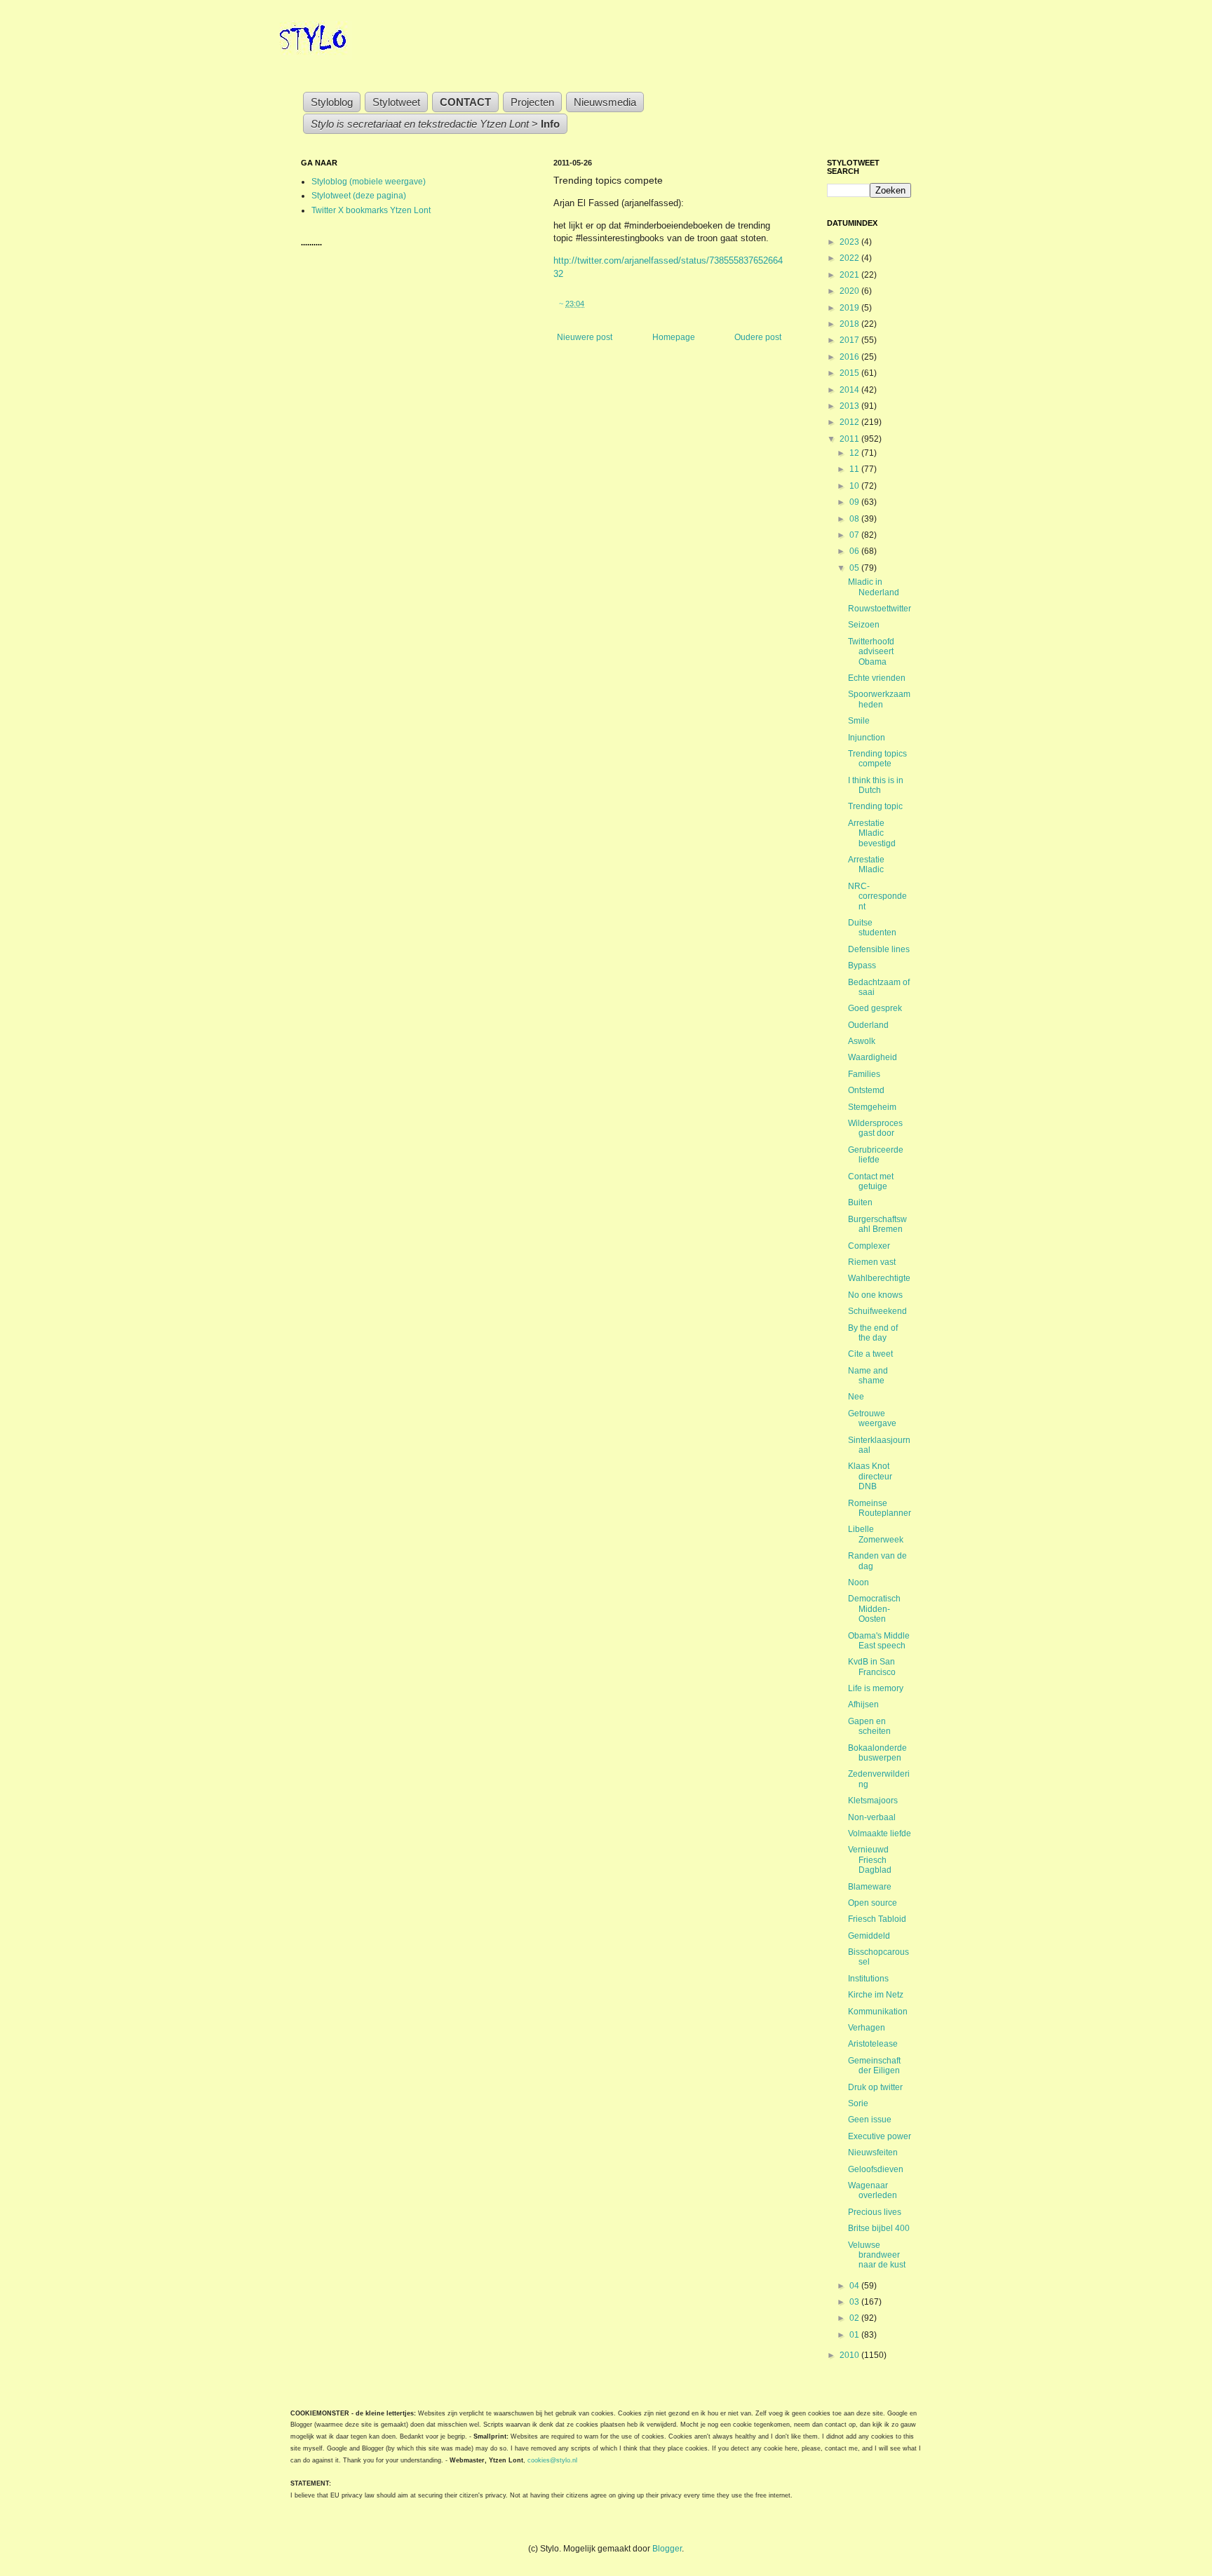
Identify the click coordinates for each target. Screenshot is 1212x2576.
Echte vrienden (877, 678)
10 (855, 486)
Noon (858, 1582)
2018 (850, 324)
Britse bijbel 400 (879, 2228)
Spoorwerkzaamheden (879, 699)
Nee (856, 1397)
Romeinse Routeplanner (880, 1508)
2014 (850, 390)
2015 (850, 373)
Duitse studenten (872, 928)
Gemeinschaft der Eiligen (874, 2066)
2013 (850, 406)
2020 (850, 291)
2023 (850, 242)
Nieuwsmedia (605, 102)
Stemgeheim (872, 1107)
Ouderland (868, 1025)
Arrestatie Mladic (866, 865)
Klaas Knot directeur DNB (870, 1476)
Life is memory (876, 1688)
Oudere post (758, 337)
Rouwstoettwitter (880, 609)
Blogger (667, 2549)
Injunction (867, 738)
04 (855, 2286)
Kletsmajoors (873, 1801)
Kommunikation (878, 2012)
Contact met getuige (871, 1181)
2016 (850, 357)
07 (855, 535)
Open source (873, 1903)
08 (855, 519)
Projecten (532, 102)
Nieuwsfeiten (873, 2153)
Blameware (870, 1887)
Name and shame (868, 1376)
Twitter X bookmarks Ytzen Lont (371, 210)
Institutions (868, 1979)
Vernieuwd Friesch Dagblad (870, 1860)
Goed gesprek (875, 1008)
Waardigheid (873, 1057)
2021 (850, 275)
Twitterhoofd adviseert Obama (871, 652)
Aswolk (862, 1041)
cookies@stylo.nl (552, 2460)
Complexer (869, 1246)
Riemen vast (872, 1262)
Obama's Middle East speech (879, 1641)
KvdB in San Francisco (872, 1667)
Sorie (858, 2103)
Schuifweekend (877, 1311)
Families (864, 1074)
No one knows (875, 1295)
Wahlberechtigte (879, 1278)
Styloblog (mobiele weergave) (369, 182)
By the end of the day (873, 1333)
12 (855, 453)
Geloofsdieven (876, 2169)
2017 (850, 340)
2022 (850, 258)
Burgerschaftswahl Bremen (877, 1224)
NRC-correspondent (877, 896)
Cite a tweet (870, 1354)
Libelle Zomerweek (876, 1534)
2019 (850, 308)
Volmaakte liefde (880, 1833)
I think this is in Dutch (876, 785)
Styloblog (332, 102)
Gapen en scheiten (869, 1726)
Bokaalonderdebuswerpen (877, 1753)
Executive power (880, 2136)
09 (855, 502)
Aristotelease (873, 2044)
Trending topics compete (877, 759)
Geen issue (870, 2120)
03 (855, 2302)
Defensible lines (879, 949)
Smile (859, 721)
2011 (850, 439)
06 (855, 551)
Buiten (860, 1202)
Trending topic (875, 806)
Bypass (862, 965)
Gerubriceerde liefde (876, 1155)
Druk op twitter (875, 2087)
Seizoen (864, 625)
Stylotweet (396, 102)
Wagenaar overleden (873, 2190)
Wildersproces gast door (875, 1128)
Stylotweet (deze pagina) (359, 196)
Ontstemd (866, 1090)
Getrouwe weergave (872, 1418)
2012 (850, 422)
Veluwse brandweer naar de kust (877, 2255)
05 (855, 568)
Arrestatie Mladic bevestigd (872, 833)
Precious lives (875, 2212)
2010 (850, 2355)
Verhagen (867, 2028)
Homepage (674, 337)
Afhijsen (863, 1704)
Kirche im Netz (876, 1995)
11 (855, 469)
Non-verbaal (872, 1817)
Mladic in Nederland (874, 587)
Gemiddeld (869, 1936)
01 (855, 2335)
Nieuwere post (585, 337)
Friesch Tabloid (877, 1919)
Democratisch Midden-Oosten (874, 1609)
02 (855, 2318)
